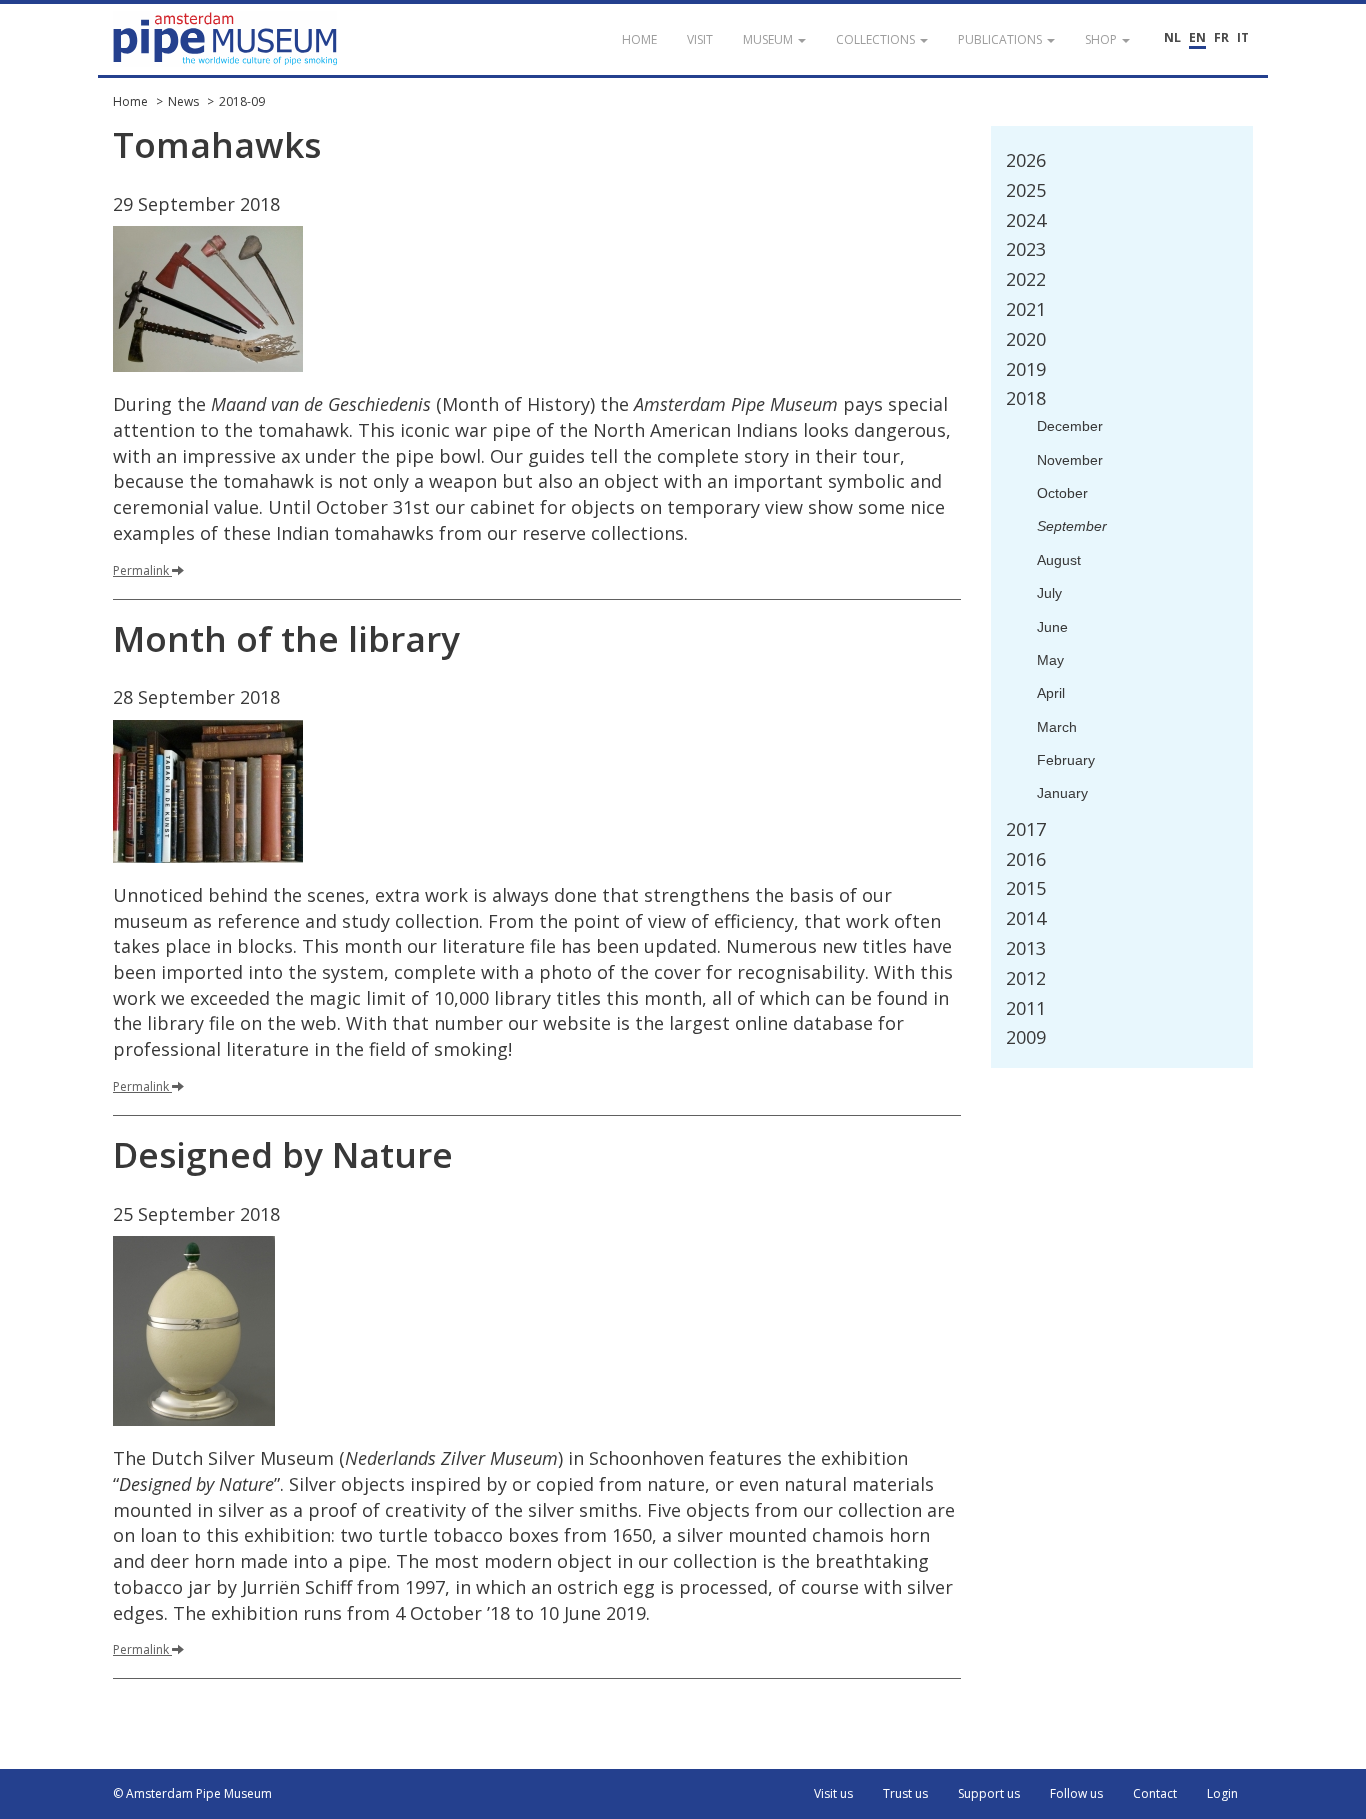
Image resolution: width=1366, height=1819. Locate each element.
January (1062, 793)
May (1050, 660)
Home (130, 101)
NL (1172, 37)
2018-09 (242, 101)
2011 (1026, 1008)
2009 (1026, 1037)
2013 (1026, 948)
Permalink (141, 570)
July (1049, 593)
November (1070, 460)
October (1062, 493)
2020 (1026, 339)
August (1059, 560)
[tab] (1122, 161)
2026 (1026, 160)
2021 (1026, 309)
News (183, 101)
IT (1243, 37)
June (1052, 627)
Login (1222, 1793)
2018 (1026, 398)
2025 (1026, 190)
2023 (1026, 249)
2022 (1026, 279)
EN (1197, 37)
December (1070, 426)
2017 (1026, 829)
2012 (1026, 978)
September (1072, 526)
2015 (1026, 888)
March (1057, 727)
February (1066, 760)
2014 (1026, 918)
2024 (1026, 220)
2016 (1026, 859)
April (1051, 693)
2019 (1026, 369)
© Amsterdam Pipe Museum (192, 1793)
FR (1221, 37)
